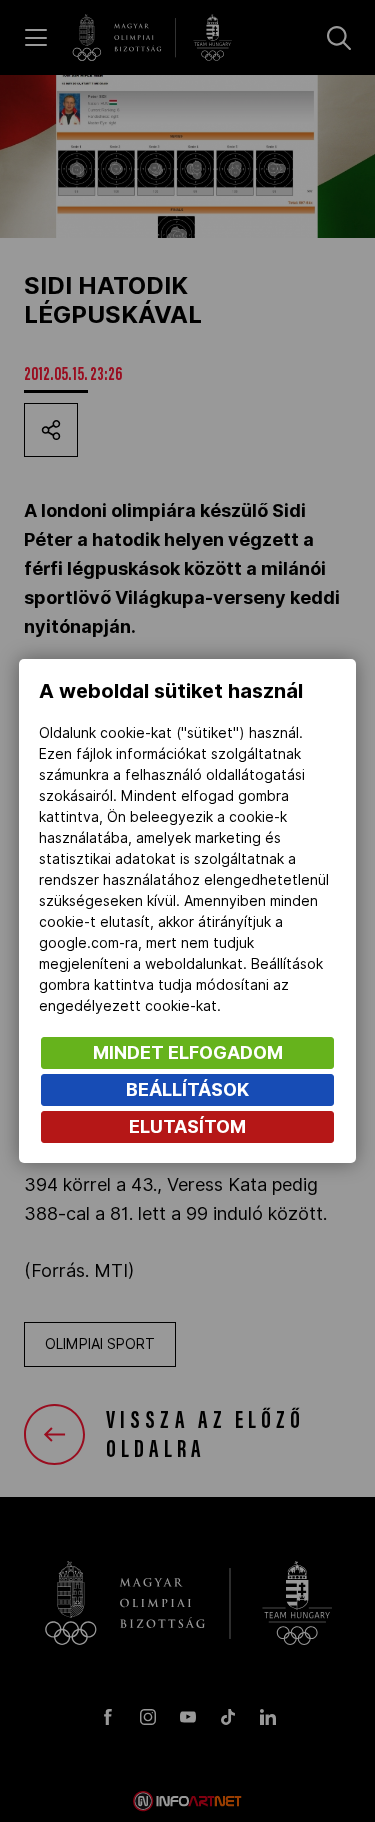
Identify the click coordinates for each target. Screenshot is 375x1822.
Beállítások (187, 1089)
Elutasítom (187, 1126)
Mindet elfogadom (188, 1052)
